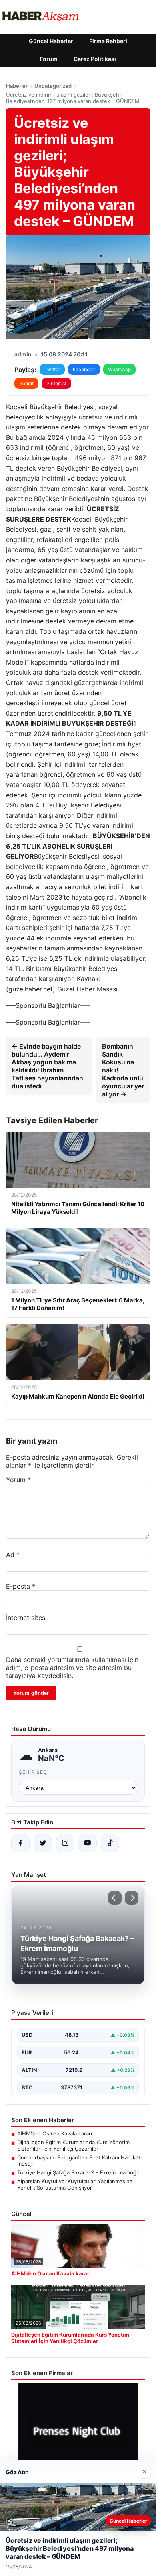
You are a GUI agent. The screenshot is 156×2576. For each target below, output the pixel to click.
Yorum (18, 1480)
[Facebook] (20, 1843)
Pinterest (56, 383)
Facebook (84, 369)
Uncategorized (53, 86)
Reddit (26, 383)
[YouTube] (88, 1843)
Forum (49, 59)
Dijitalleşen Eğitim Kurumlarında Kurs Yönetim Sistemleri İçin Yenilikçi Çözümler (73, 2145)
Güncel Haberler (51, 41)
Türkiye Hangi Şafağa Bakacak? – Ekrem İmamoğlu (79, 2172)
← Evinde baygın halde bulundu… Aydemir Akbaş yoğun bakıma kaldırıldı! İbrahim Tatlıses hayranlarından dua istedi (47, 1066)
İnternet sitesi (26, 1618)
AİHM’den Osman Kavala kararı (55, 2133)
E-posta (21, 1586)
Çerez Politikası (95, 59)
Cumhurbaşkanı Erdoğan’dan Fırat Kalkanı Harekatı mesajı (79, 2161)
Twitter (52, 369)
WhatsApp (119, 369)
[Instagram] (65, 1843)
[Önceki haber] (115, 1898)
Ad (13, 1555)
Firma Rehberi (108, 41)
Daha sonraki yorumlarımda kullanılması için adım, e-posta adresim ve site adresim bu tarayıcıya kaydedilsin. (72, 1668)
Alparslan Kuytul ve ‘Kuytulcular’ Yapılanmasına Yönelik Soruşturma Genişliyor (75, 2184)
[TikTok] (110, 1843)
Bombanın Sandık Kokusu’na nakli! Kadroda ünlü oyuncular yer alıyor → (123, 1070)
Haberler (17, 86)
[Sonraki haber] (132, 1898)
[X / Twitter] (43, 1843)
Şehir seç (33, 1772)
